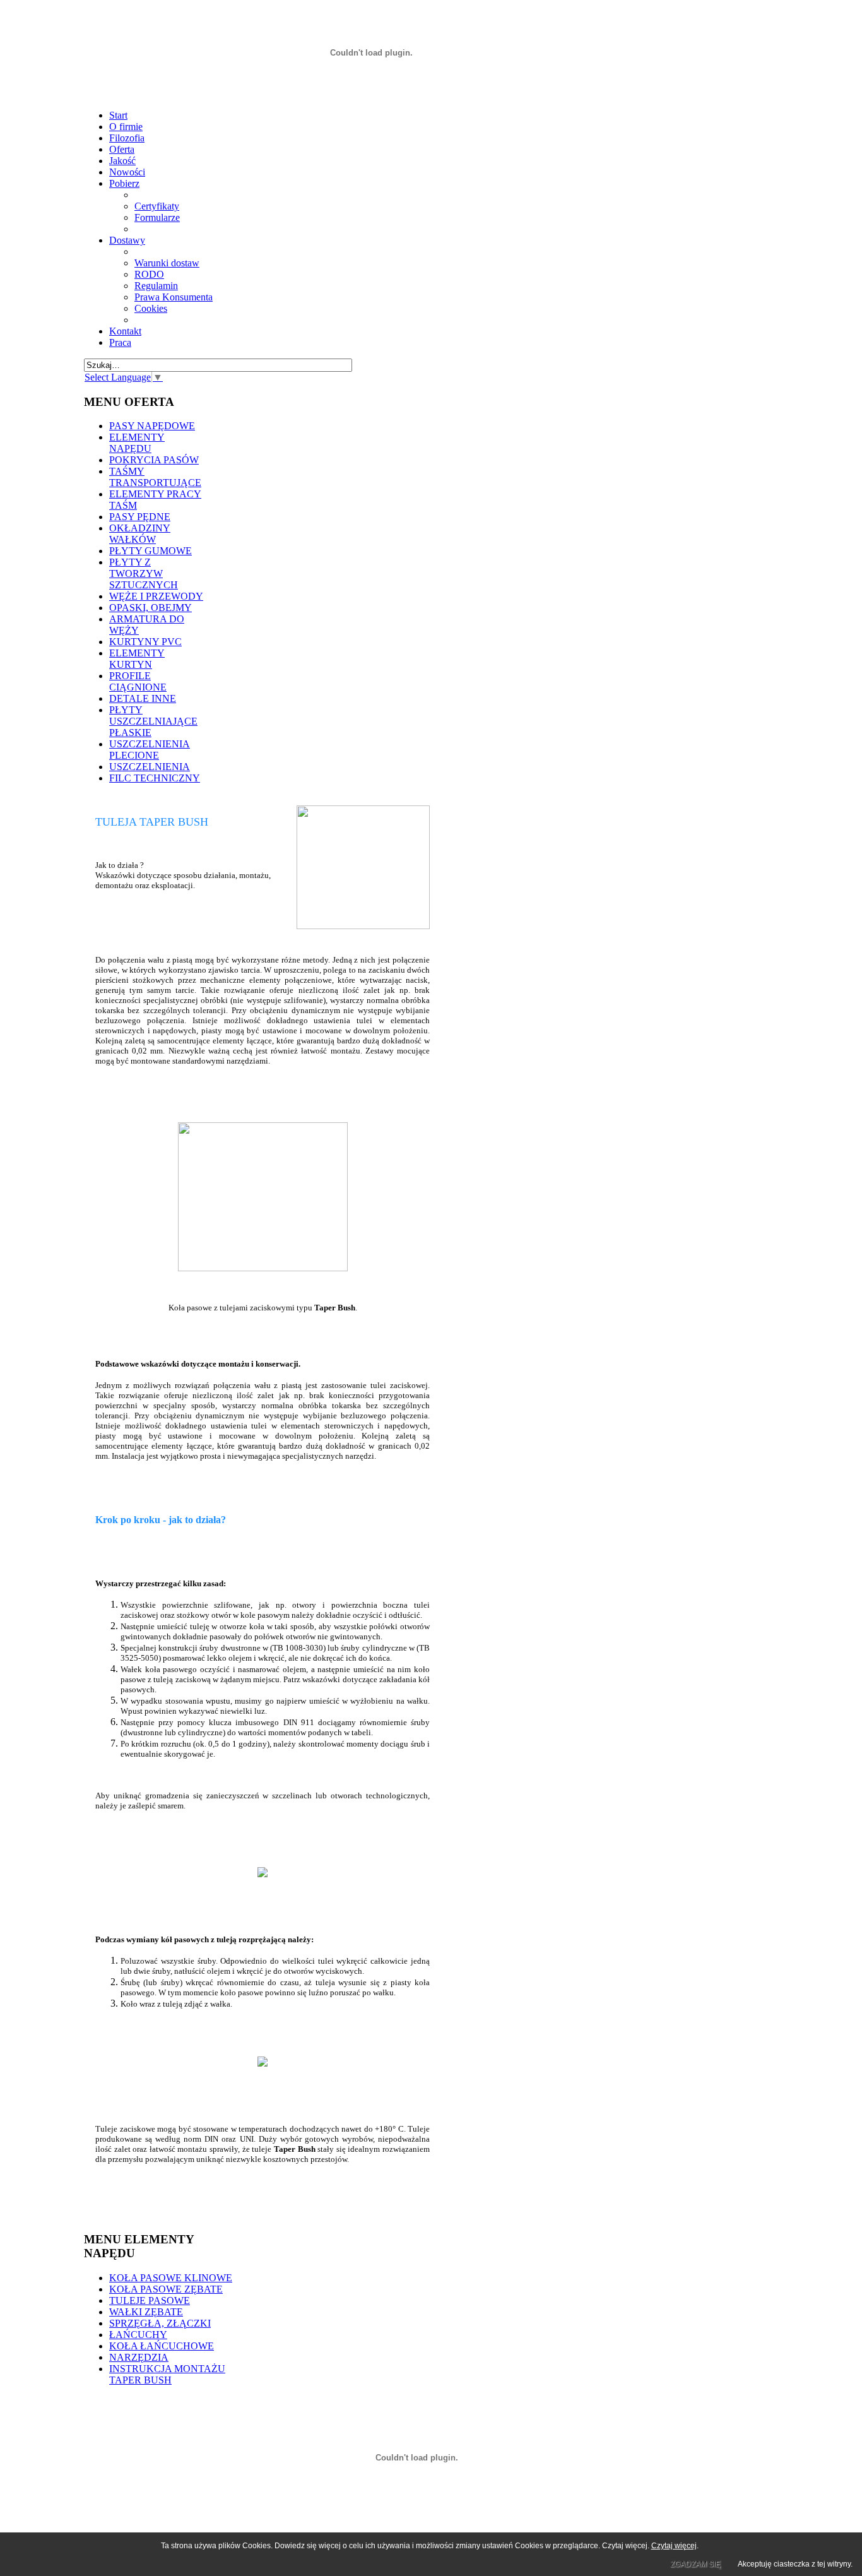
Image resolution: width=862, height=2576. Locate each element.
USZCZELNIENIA (150, 767)
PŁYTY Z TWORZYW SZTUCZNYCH (144, 573)
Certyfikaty (157, 206)
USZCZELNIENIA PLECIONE (150, 750)
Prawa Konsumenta (174, 297)
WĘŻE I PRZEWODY (156, 596)
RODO (149, 274)
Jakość (122, 161)
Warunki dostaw (167, 263)
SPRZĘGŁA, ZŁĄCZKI (160, 2323)
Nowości (127, 172)
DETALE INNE (143, 698)
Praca (120, 342)
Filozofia (127, 138)
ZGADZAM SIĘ (695, 2564)
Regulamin (156, 286)
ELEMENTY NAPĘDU (137, 443)
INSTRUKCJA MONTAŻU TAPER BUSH (167, 2374)
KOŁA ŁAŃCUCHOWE (162, 2346)
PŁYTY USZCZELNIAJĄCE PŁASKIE (153, 721)
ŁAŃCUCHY (138, 2335)
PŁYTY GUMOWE (151, 551)
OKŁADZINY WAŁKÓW (140, 534)
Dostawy (127, 240)
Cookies (151, 308)
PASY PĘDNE (140, 517)
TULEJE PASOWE (150, 2300)
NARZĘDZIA (139, 2357)
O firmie (126, 127)
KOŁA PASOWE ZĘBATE (166, 2289)
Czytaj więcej (674, 2546)
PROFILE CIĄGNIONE (138, 681)
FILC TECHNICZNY (155, 778)
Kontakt (125, 331)
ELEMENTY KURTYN (137, 659)
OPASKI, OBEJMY (151, 608)
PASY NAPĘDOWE (152, 426)
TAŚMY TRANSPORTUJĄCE (155, 477)
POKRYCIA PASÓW (154, 460)
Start (118, 115)
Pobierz (124, 183)
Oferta (122, 149)
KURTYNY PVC (145, 642)
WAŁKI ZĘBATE (146, 2312)
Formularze (157, 217)
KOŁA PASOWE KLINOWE (171, 2278)
